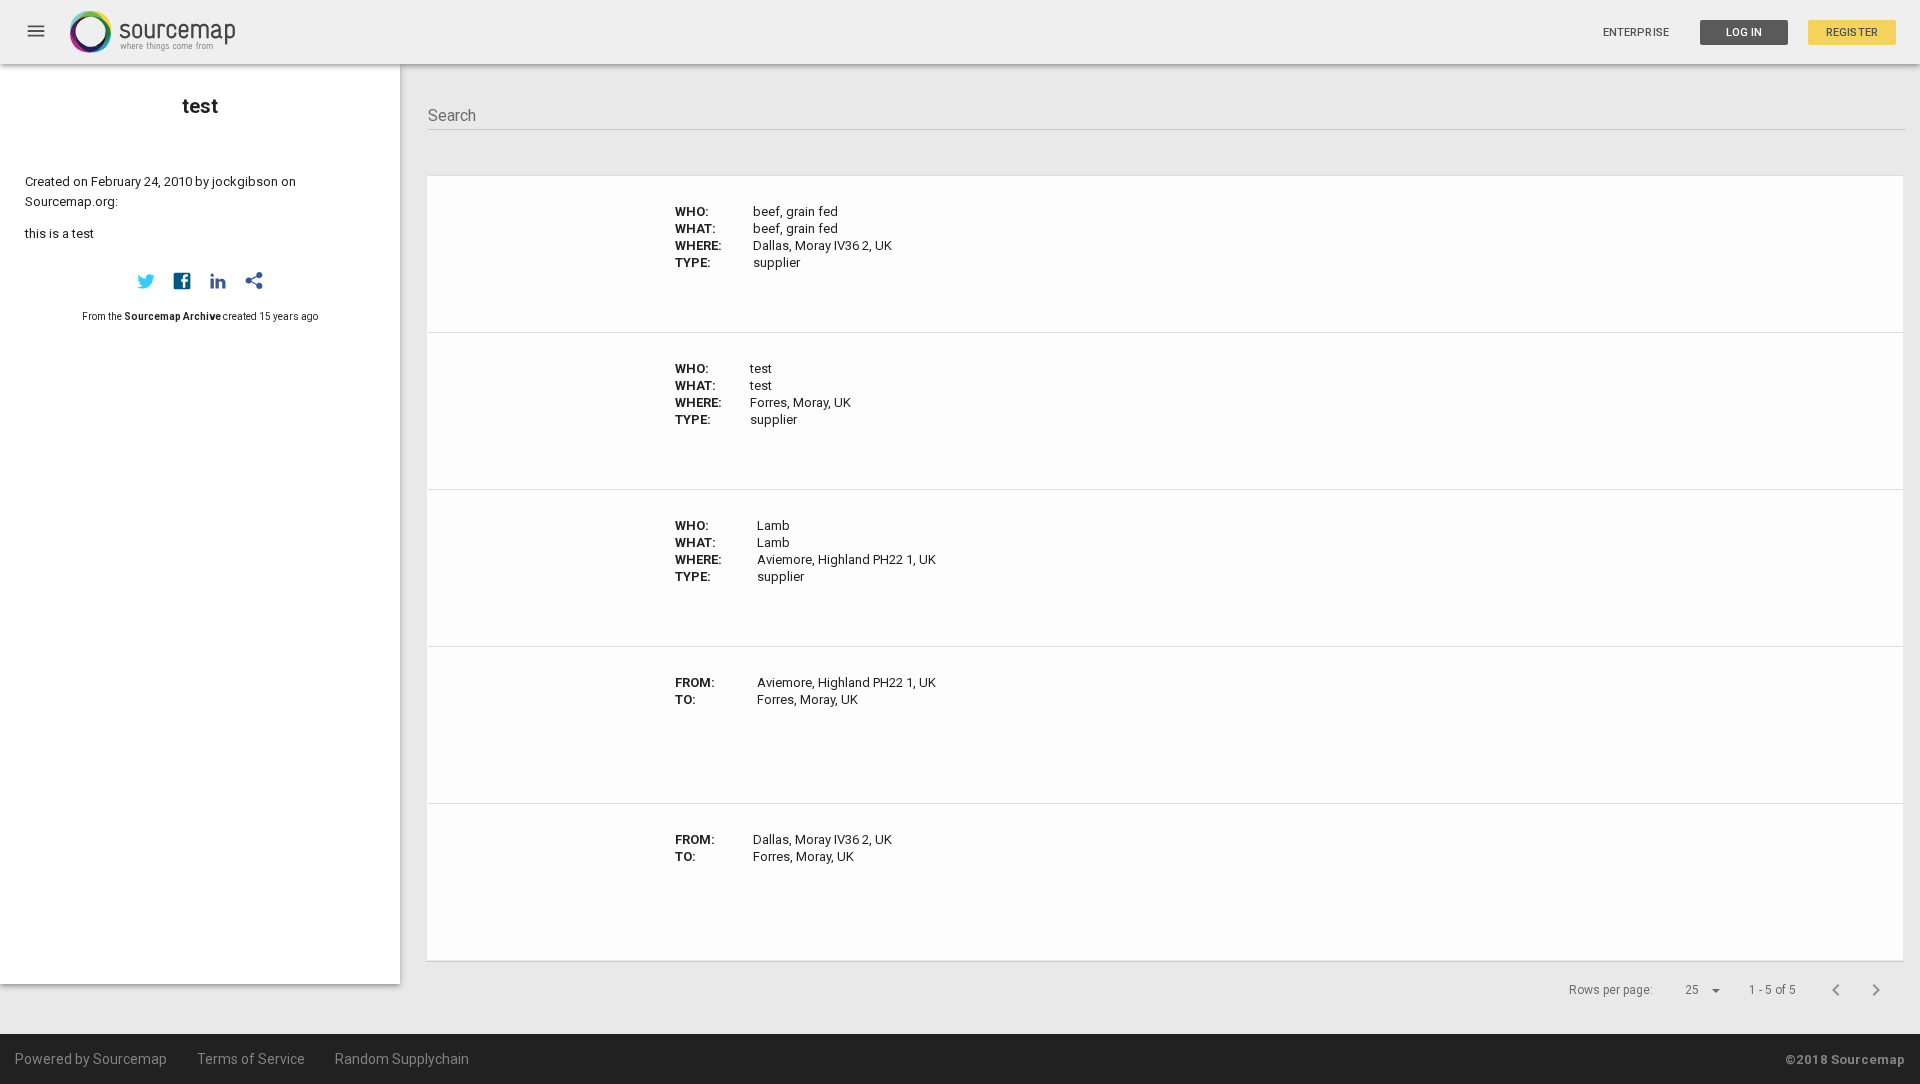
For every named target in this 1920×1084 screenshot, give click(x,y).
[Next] (1876, 990)
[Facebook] (182, 281)
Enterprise (1636, 32)
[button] (1685, 990)
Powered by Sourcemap (91, 1059)
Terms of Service (251, 1059)
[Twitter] (146, 281)
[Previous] (1836, 990)
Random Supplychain (402, 1059)
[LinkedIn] (218, 281)
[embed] (254, 281)
